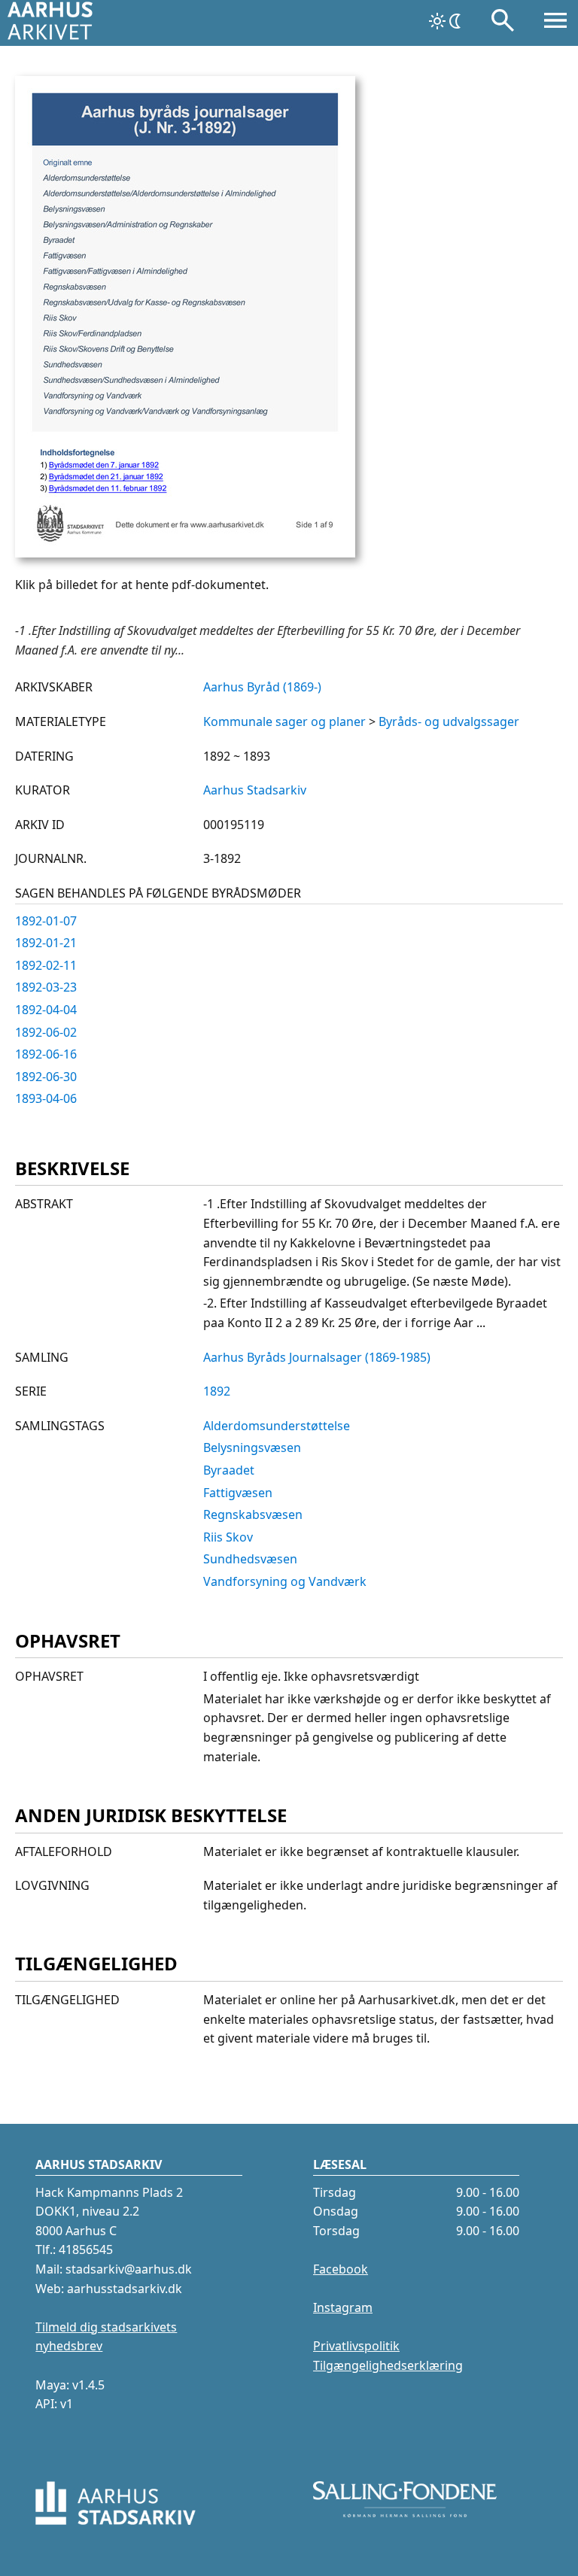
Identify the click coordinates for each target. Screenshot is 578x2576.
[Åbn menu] (555, 23)
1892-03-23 (46, 987)
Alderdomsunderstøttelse (277, 1426)
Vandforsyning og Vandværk (285, 1581)
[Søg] (503, 23)
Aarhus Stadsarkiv (255, 790)
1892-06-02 (46, 1032)
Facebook (341, 2269)
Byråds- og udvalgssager (449, 721)
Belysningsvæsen (252, 1447)
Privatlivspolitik (356, 2346)
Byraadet (229, 1470)
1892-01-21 (46, 943)
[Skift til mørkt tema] (446, 21)
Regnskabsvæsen (253, 1514)
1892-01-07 (46, 921)
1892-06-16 (46, 1054)
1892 (217, 1391)
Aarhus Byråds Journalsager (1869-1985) (317, 1357)
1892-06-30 (46, 1077)
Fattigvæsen (238, 1493)
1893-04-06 (46, 1098)
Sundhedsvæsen (250, 1559)
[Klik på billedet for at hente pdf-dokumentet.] (185, 553)
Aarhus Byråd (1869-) (262, 687)
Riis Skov (228, 1537)
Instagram (343, 2307)
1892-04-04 (46, 1010)
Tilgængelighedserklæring (388, 2365)
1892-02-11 (46, 965)
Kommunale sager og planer (284, 721)
